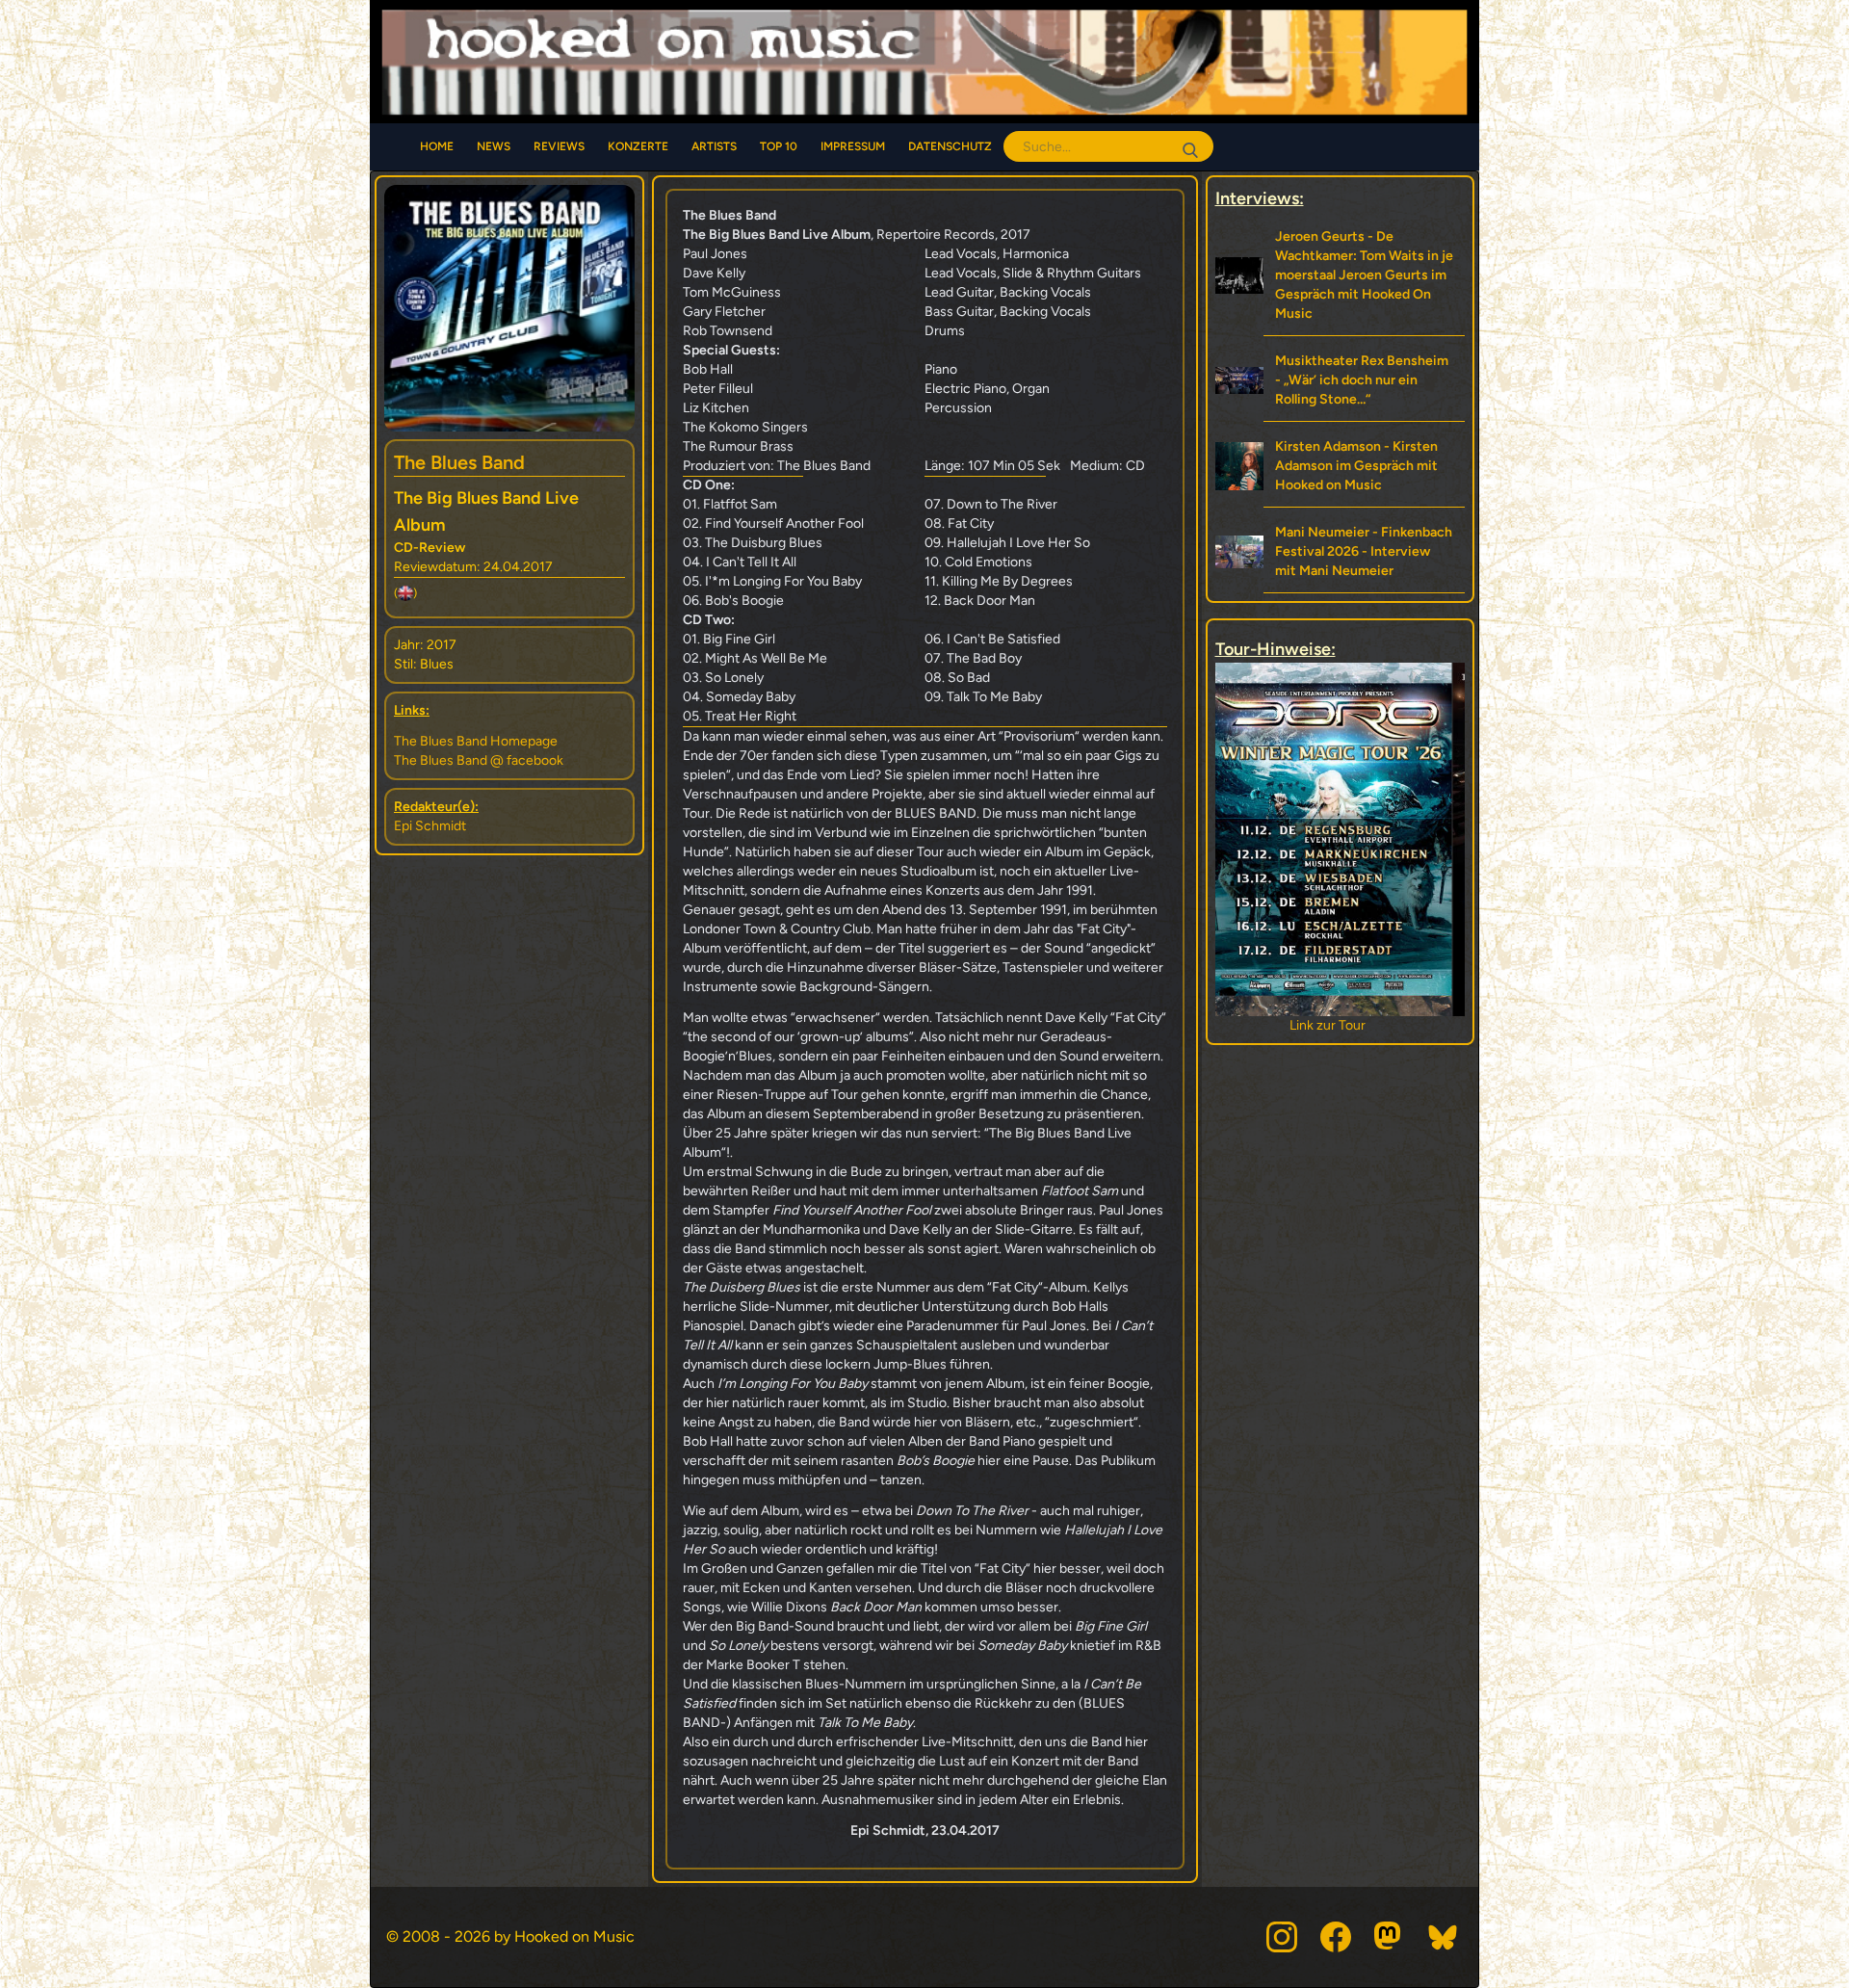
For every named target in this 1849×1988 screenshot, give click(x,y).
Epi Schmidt (430, 826)
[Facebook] (1336, 1937)
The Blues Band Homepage (476, 741)
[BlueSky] (1444, 1937)
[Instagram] (1282, 1937)
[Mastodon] (1390, 1937)
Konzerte (638, 146)
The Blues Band (459, 462)
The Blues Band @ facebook (479, 760)
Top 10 (779, 146)
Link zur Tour (1340, 1025)
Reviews (559, 146)
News (494, 146)
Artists (714, 146)
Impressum (853, 146)
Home (437, 146)
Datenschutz (950, 146)
